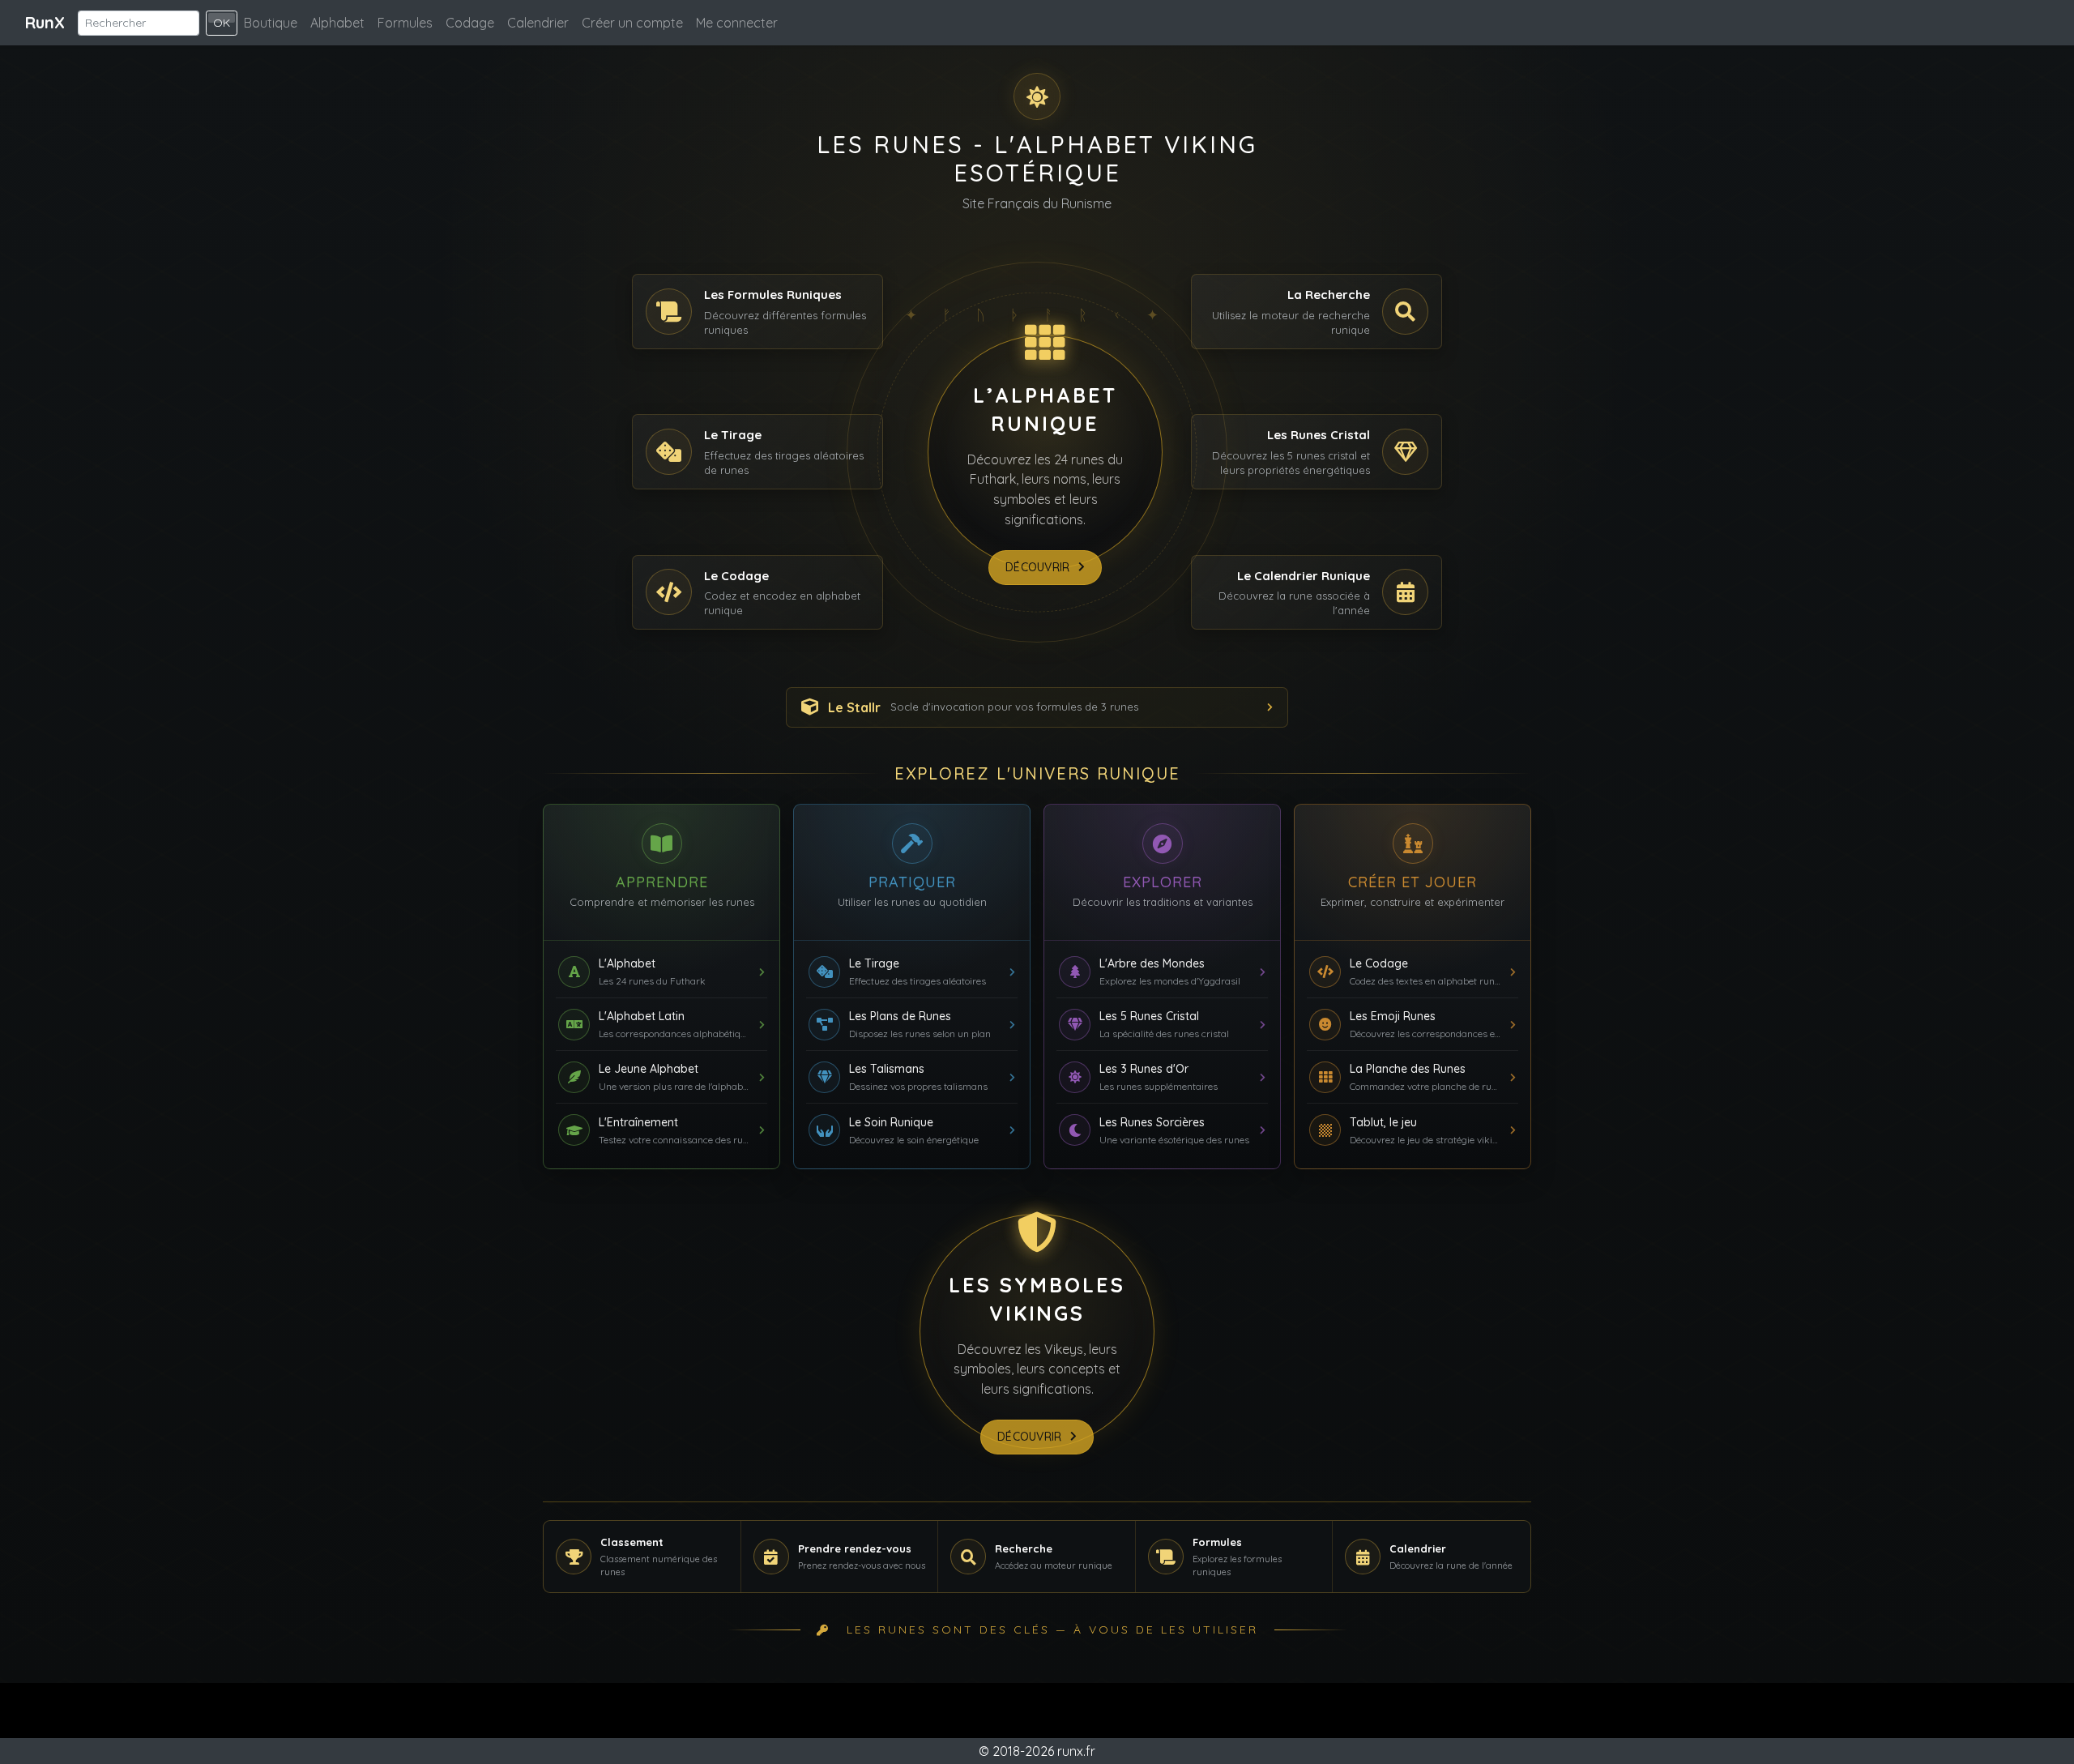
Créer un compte (632, 23)
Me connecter (737, 23)
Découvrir (1038, 567)
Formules (405, 23)
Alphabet (337, 23)
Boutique (271, 23)
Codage (470, 23)
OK (222, 23)
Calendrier (538, 23)
